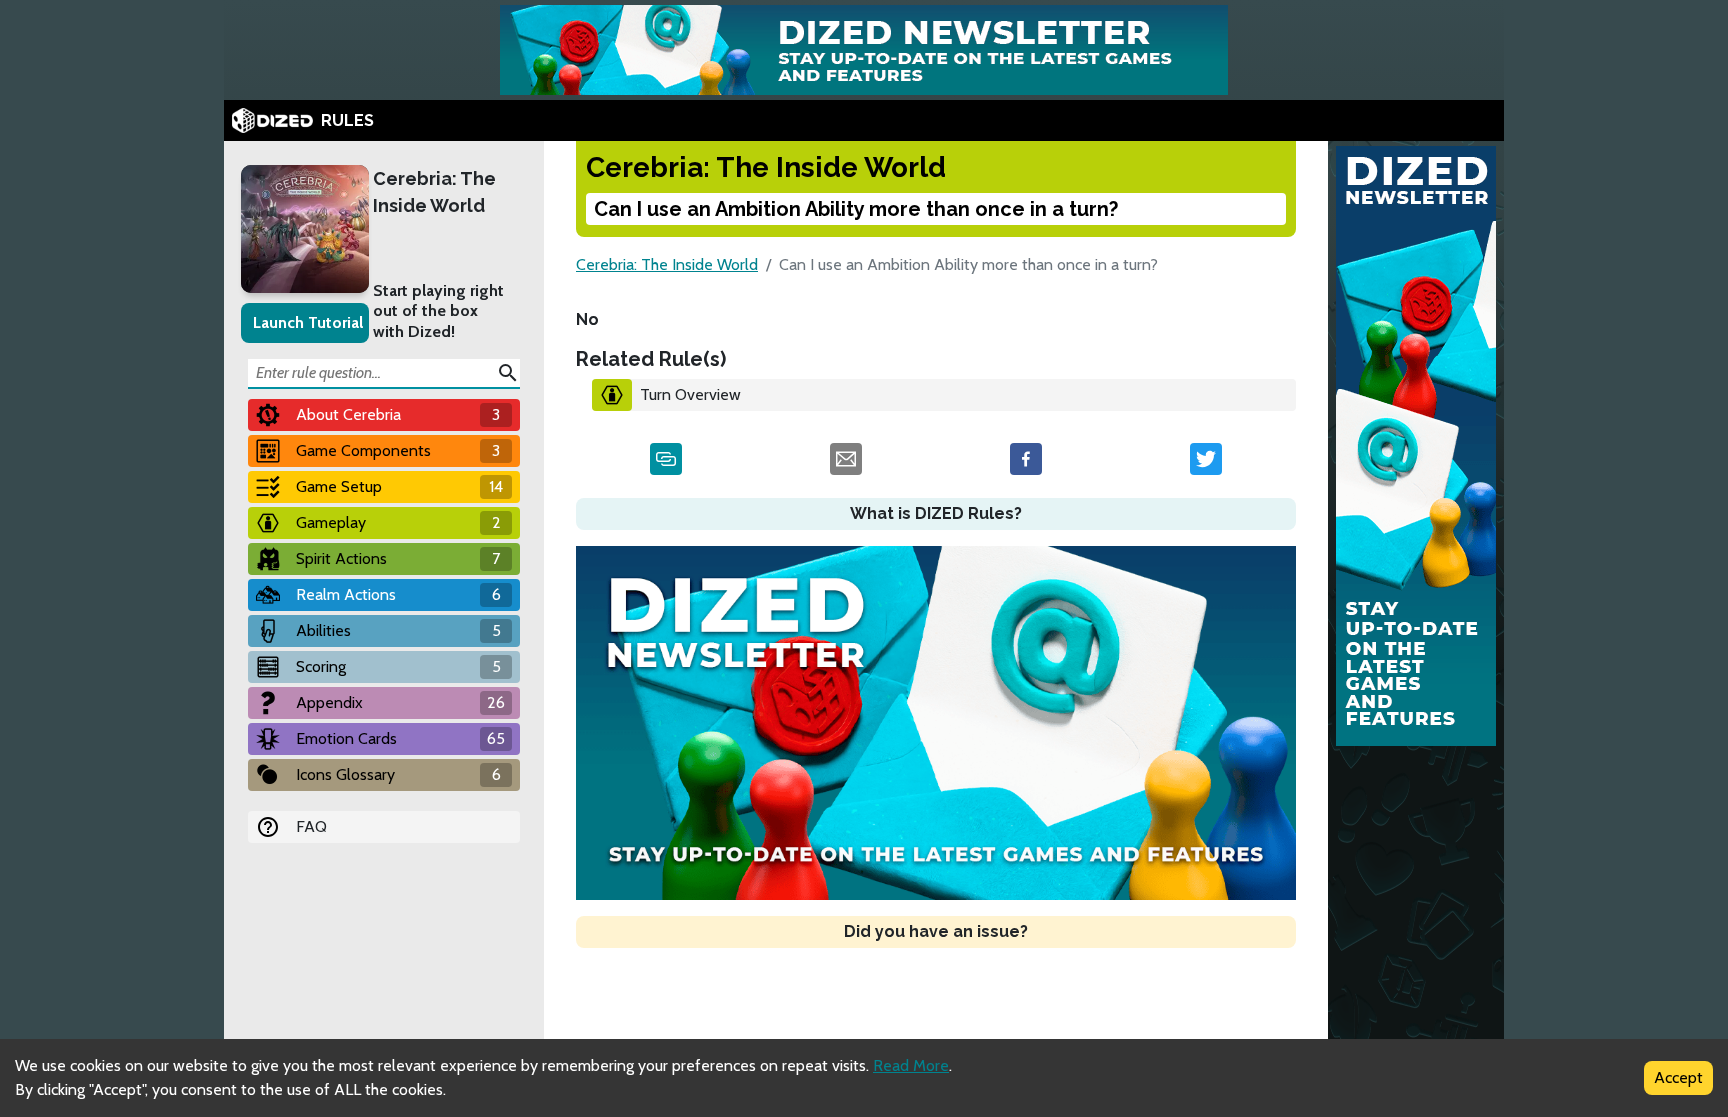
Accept (1678, 1077)
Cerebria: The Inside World (434, 192)
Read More (911, 1065)
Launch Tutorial (308, 322)
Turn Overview (690, 394)
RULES (347, 120)
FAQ (311, 826)
